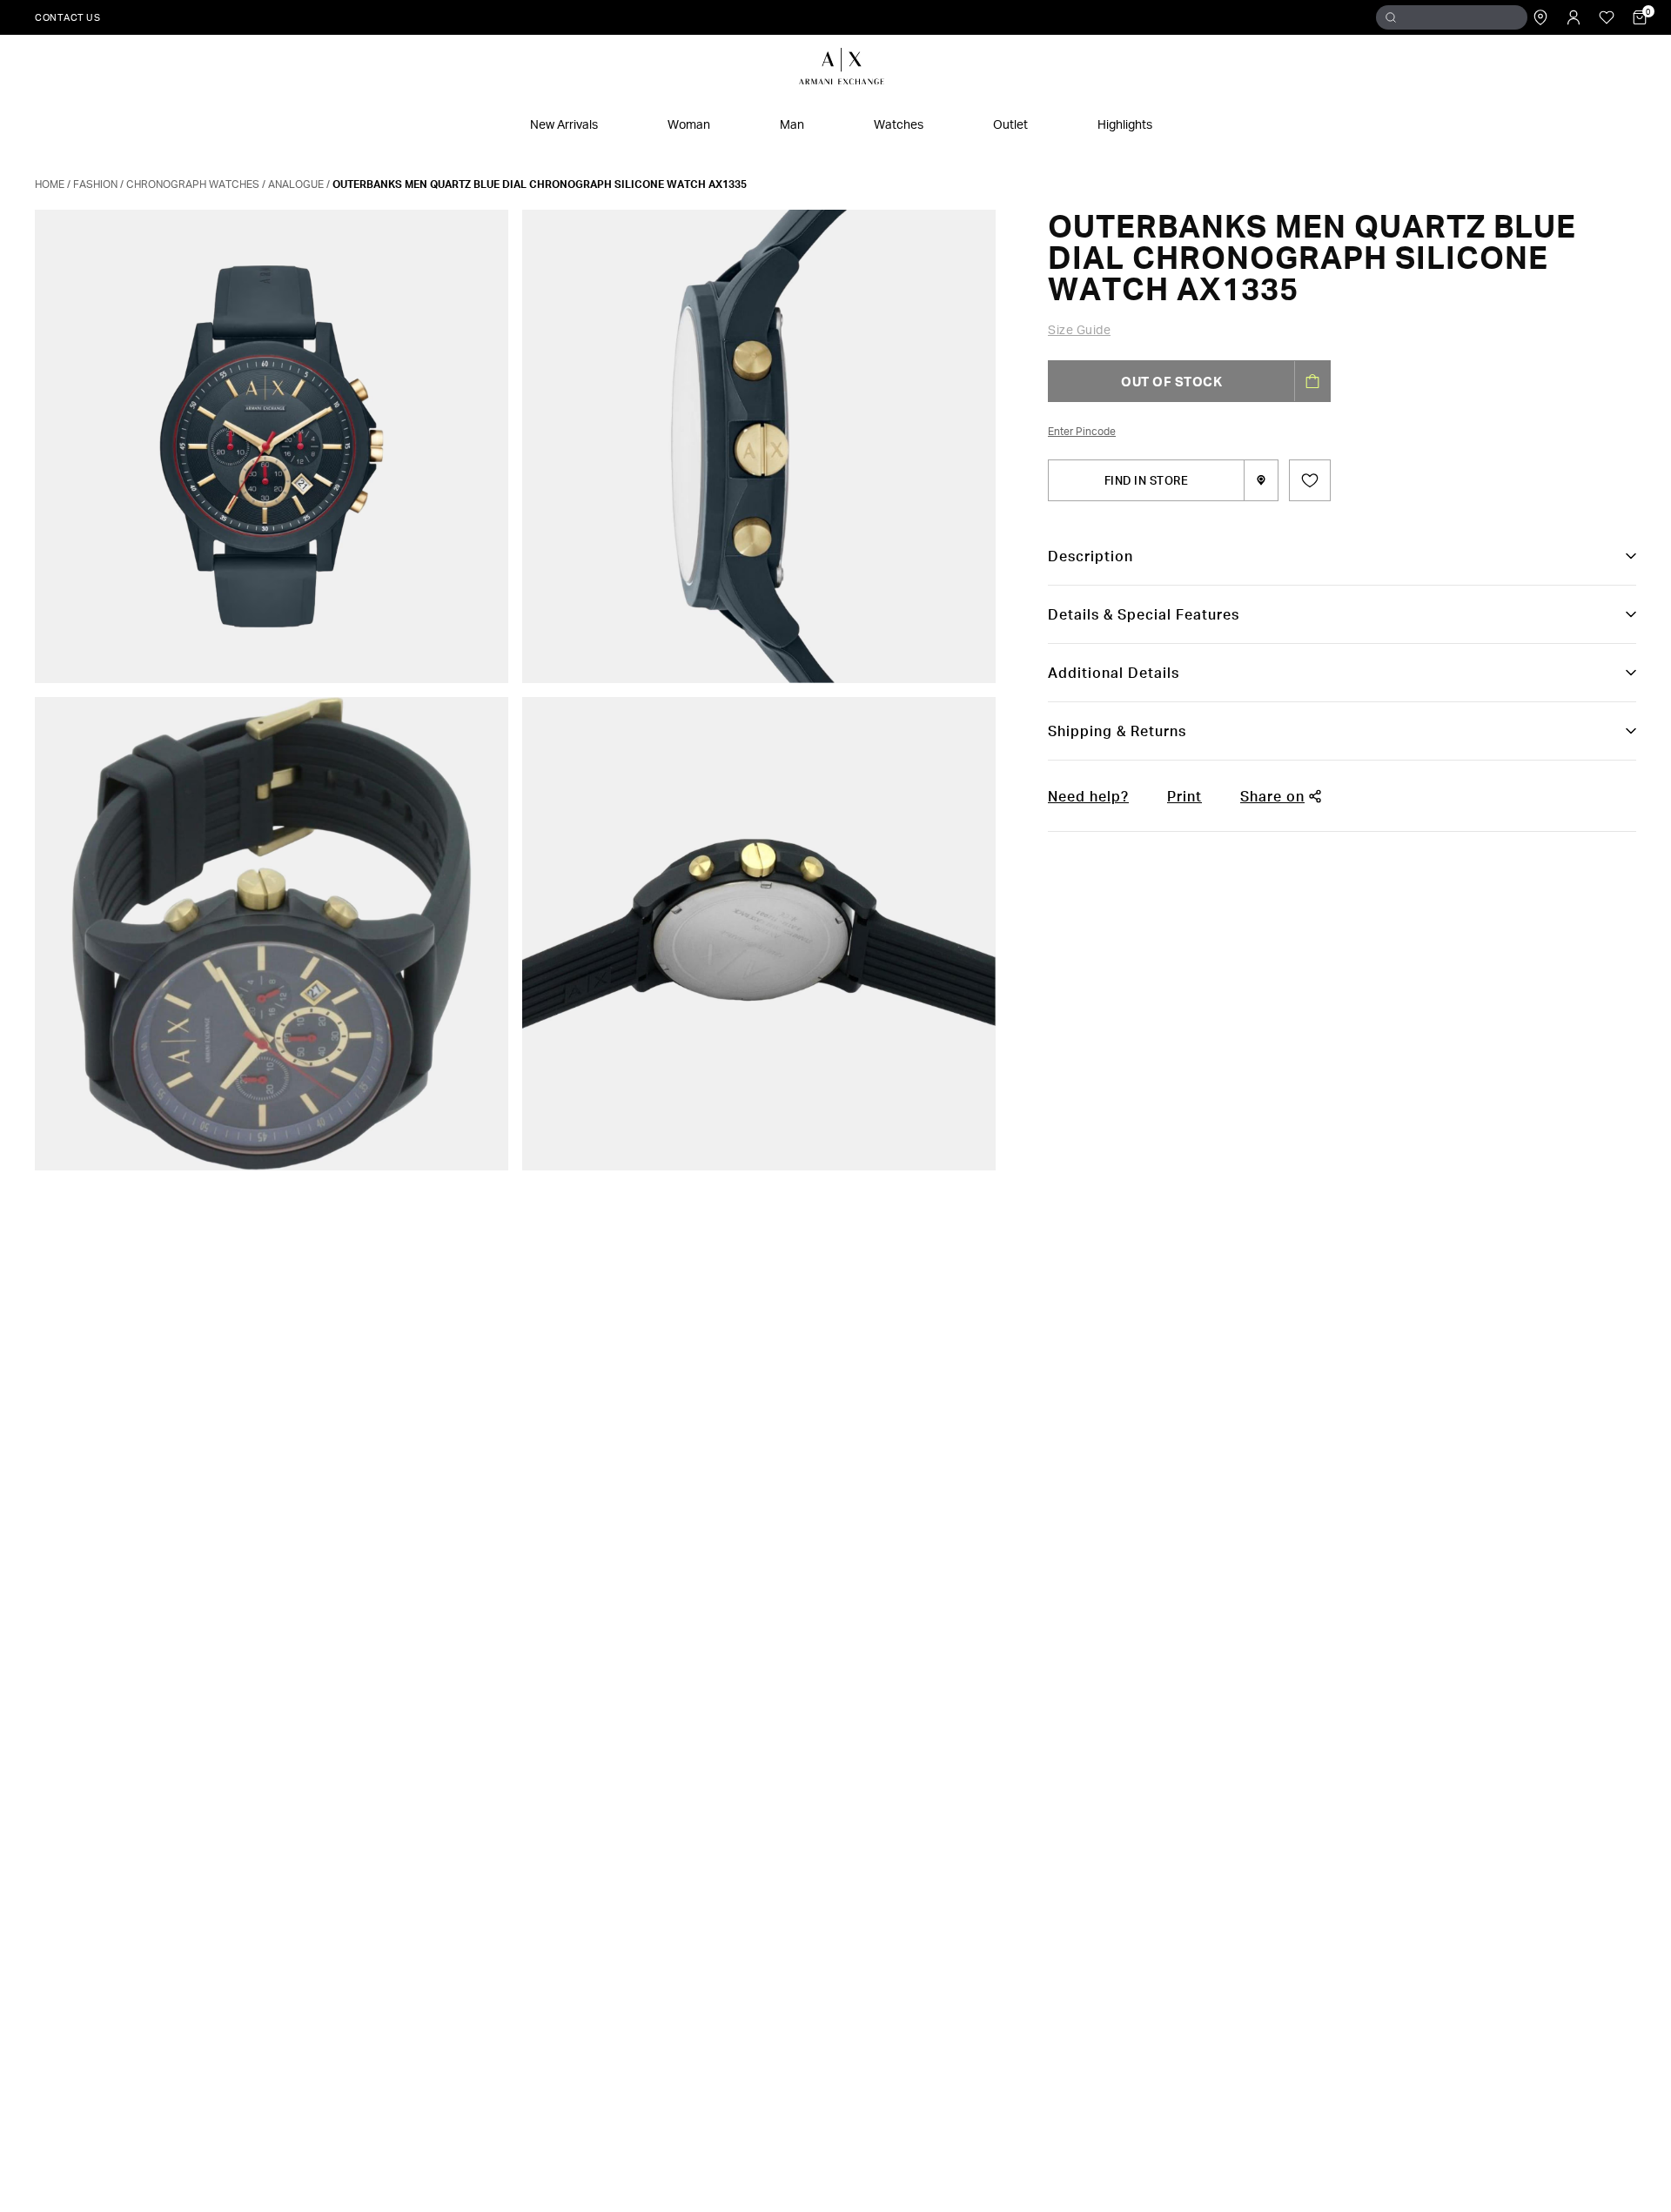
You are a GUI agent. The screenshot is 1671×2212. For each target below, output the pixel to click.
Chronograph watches (193, 184)
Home (50, 184)
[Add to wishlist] (1310, 480)
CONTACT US (67, 17)
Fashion (95, 184)
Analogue (296, 184)
